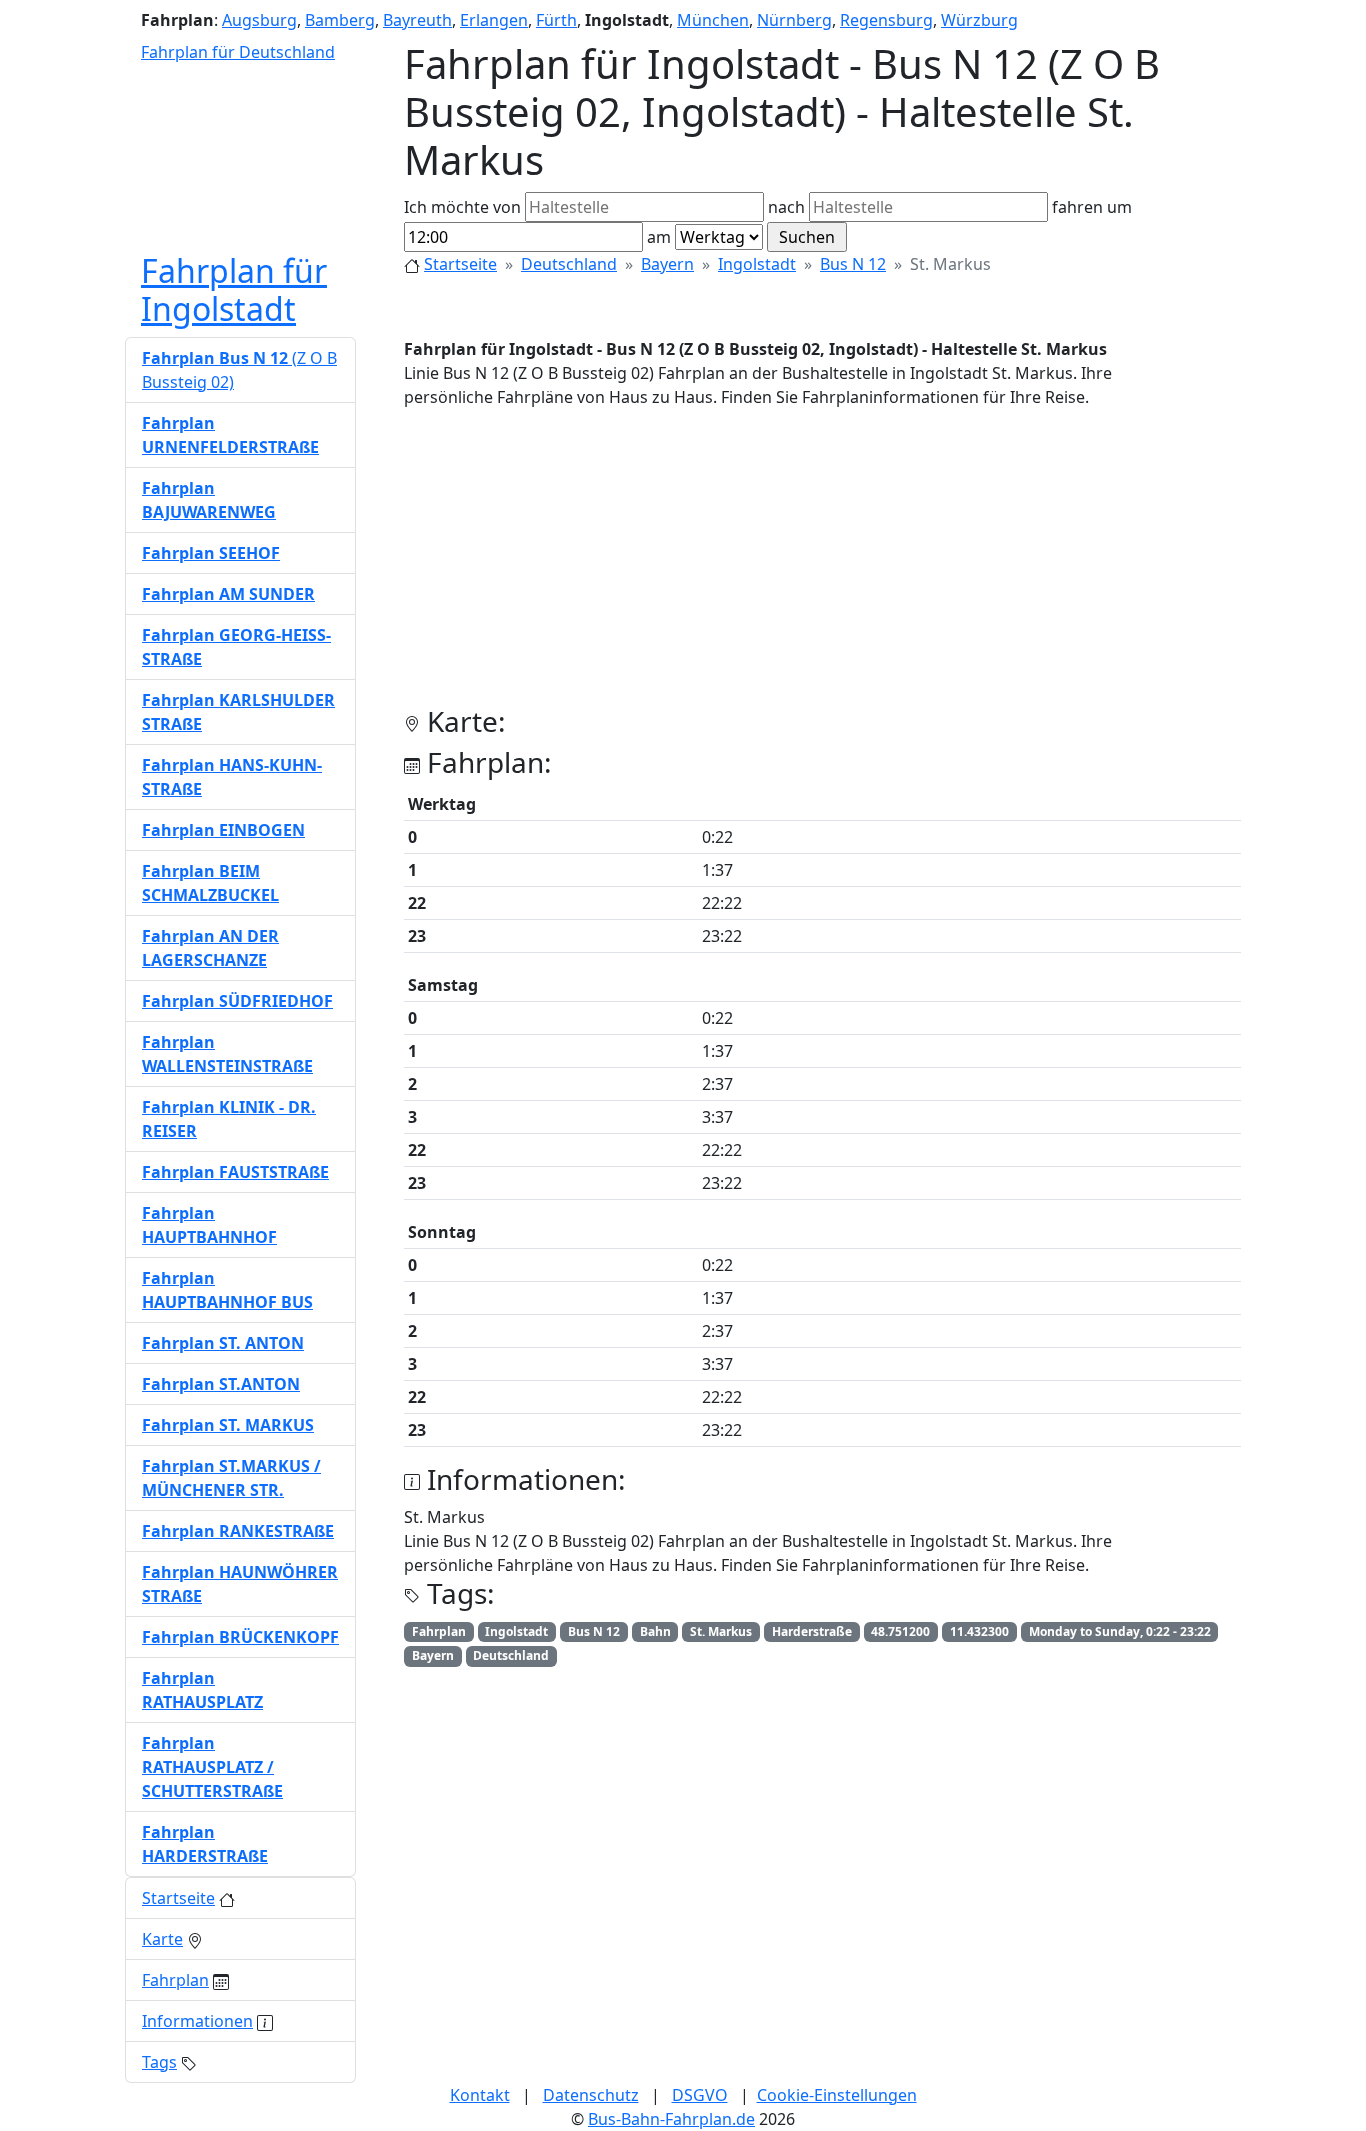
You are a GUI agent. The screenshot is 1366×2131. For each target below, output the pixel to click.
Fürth (556, 20)
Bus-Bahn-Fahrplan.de (671, 2119)
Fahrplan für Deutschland (238, 52)
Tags (159, 2062)
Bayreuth (417, 20)
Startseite (460, 264)
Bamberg (340, 20)
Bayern (667, 264)
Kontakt (480, 2095)
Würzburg (979, 20)
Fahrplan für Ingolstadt (234, 289)
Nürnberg (794, 20)
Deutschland (569, 264)
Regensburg (886, 20)
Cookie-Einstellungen (837, 2095)
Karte (162, 1939)
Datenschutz (591, 2095)
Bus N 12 (853, 264)
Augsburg (259, 20)
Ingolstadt (757, 264)
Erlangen (494, 20)
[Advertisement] (822, 565)
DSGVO (700, 2095)
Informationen (197, 2021)
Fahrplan (175, 1980)
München (713, 20)
